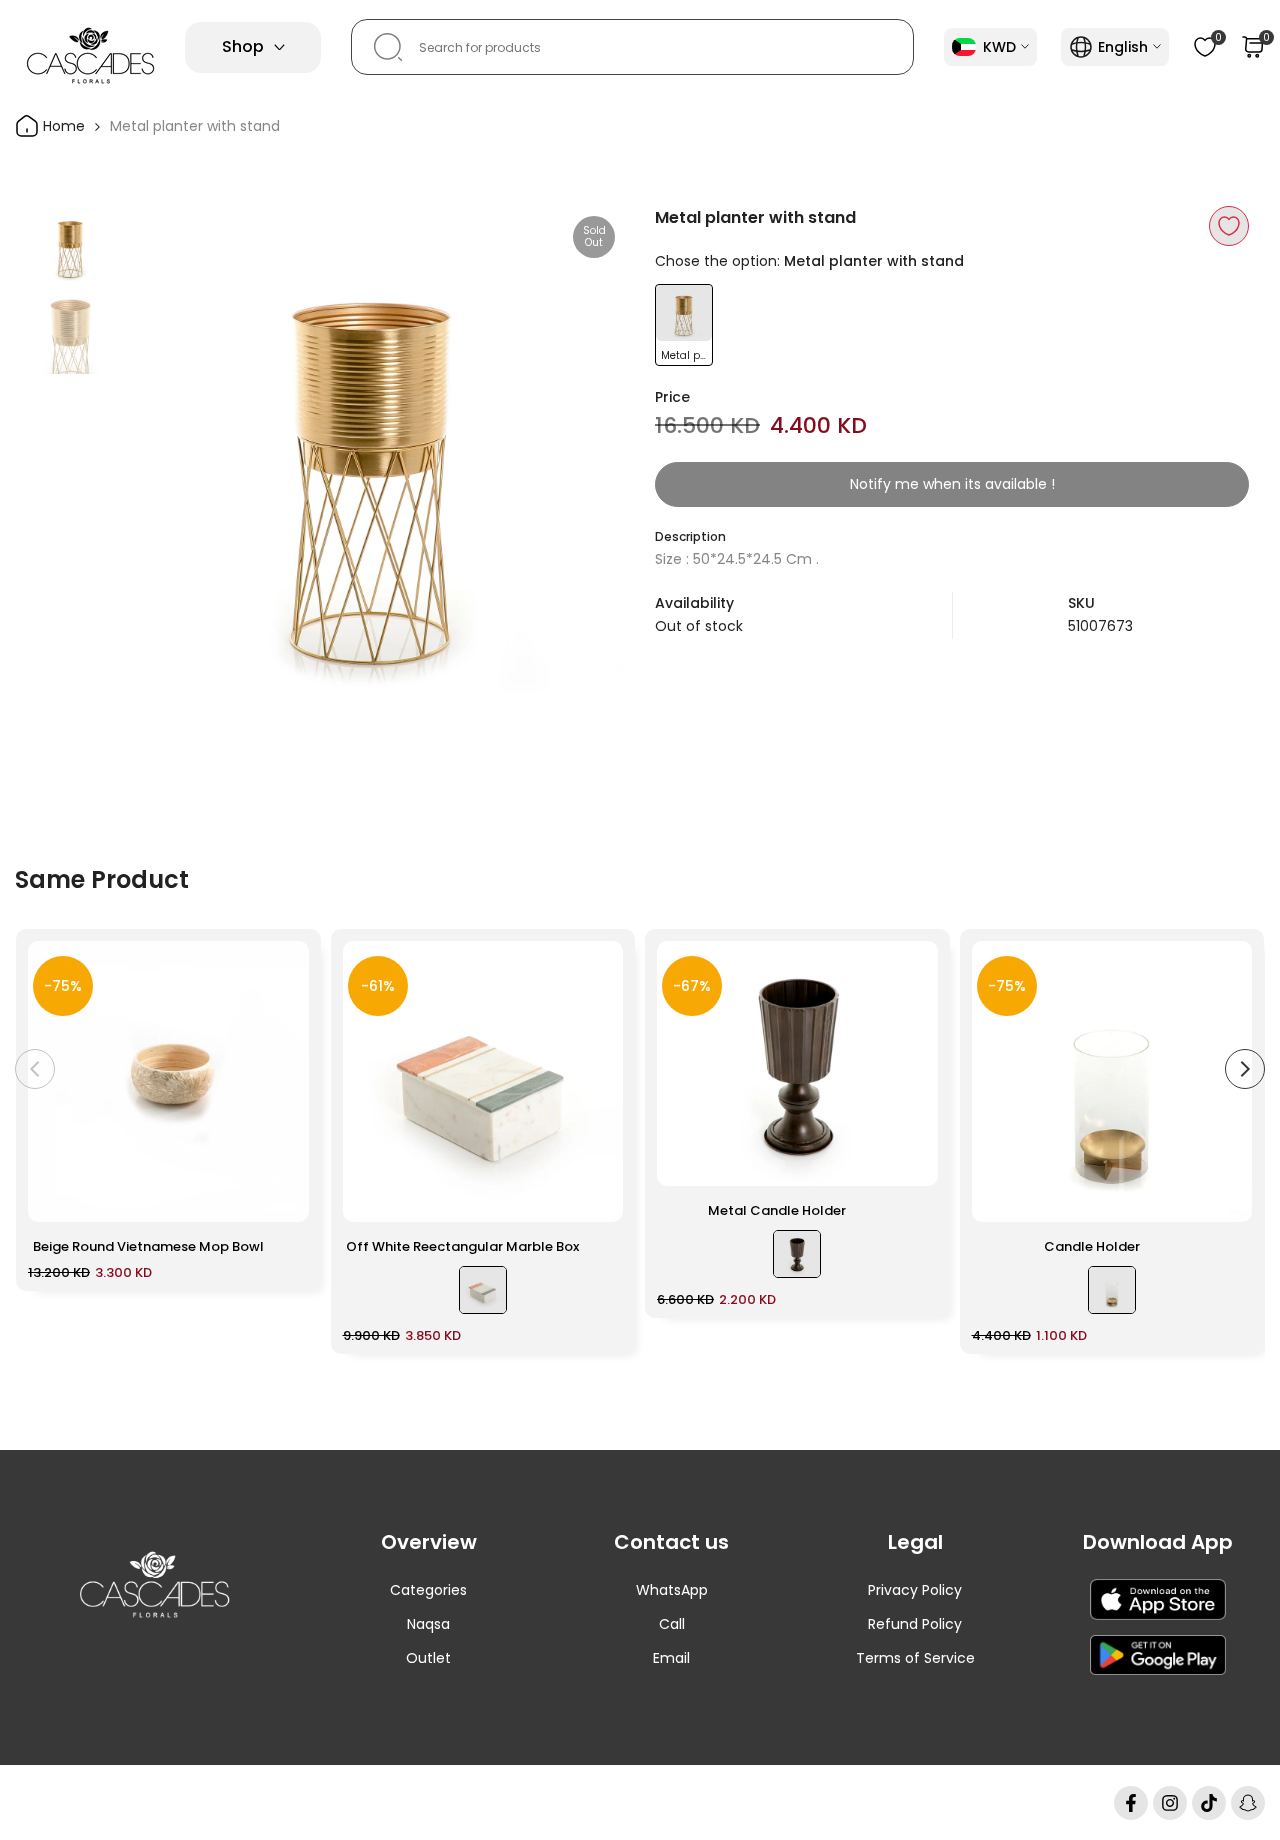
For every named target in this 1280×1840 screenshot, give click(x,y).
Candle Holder (1092, 1246)
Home (62, 126)
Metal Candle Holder (777, 1210)
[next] (585, 459)
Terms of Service (915, 1658)
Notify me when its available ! (952, 484)
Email (671, 1658)
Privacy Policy (915, 1590)
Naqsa (428, 1624)
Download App (1158, 1542)
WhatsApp (672, 1590)
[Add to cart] (282, 1197)
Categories (428, 1590)
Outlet (428, 1658)
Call (672, 1624)
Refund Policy (915, 1624)
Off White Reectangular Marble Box (462, 1246)
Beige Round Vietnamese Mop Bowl (148, 1246)
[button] (1229, 226)
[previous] (160, 459)
